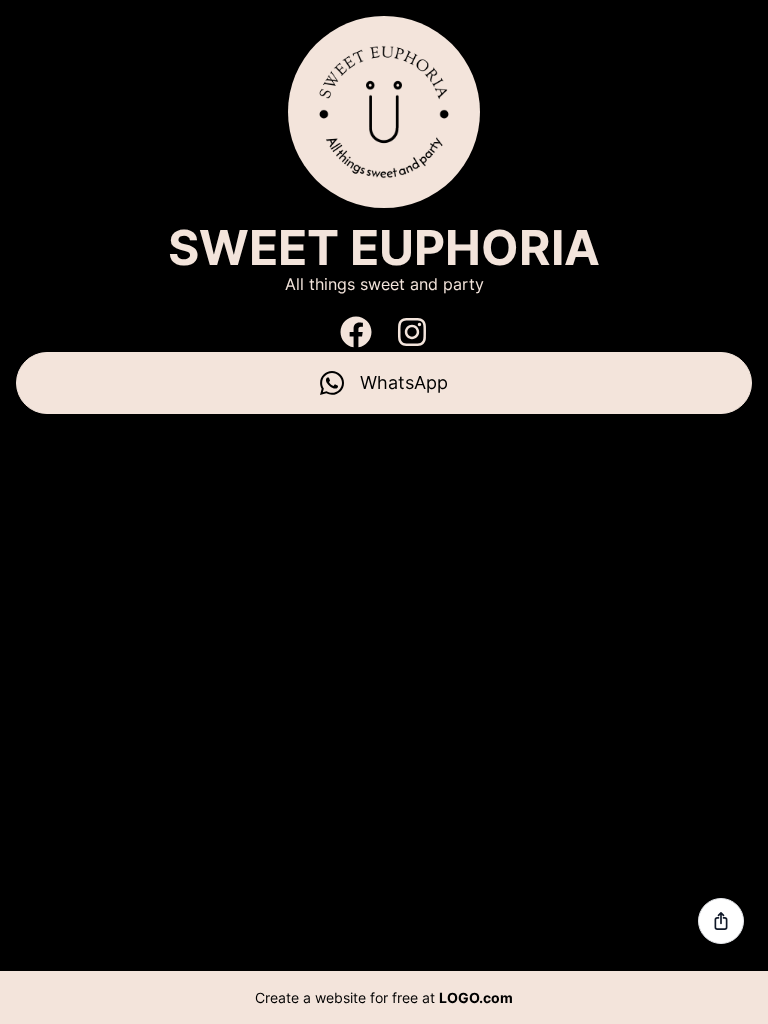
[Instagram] (412, 332)
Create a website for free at (384, 997)
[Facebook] (356, 332)
